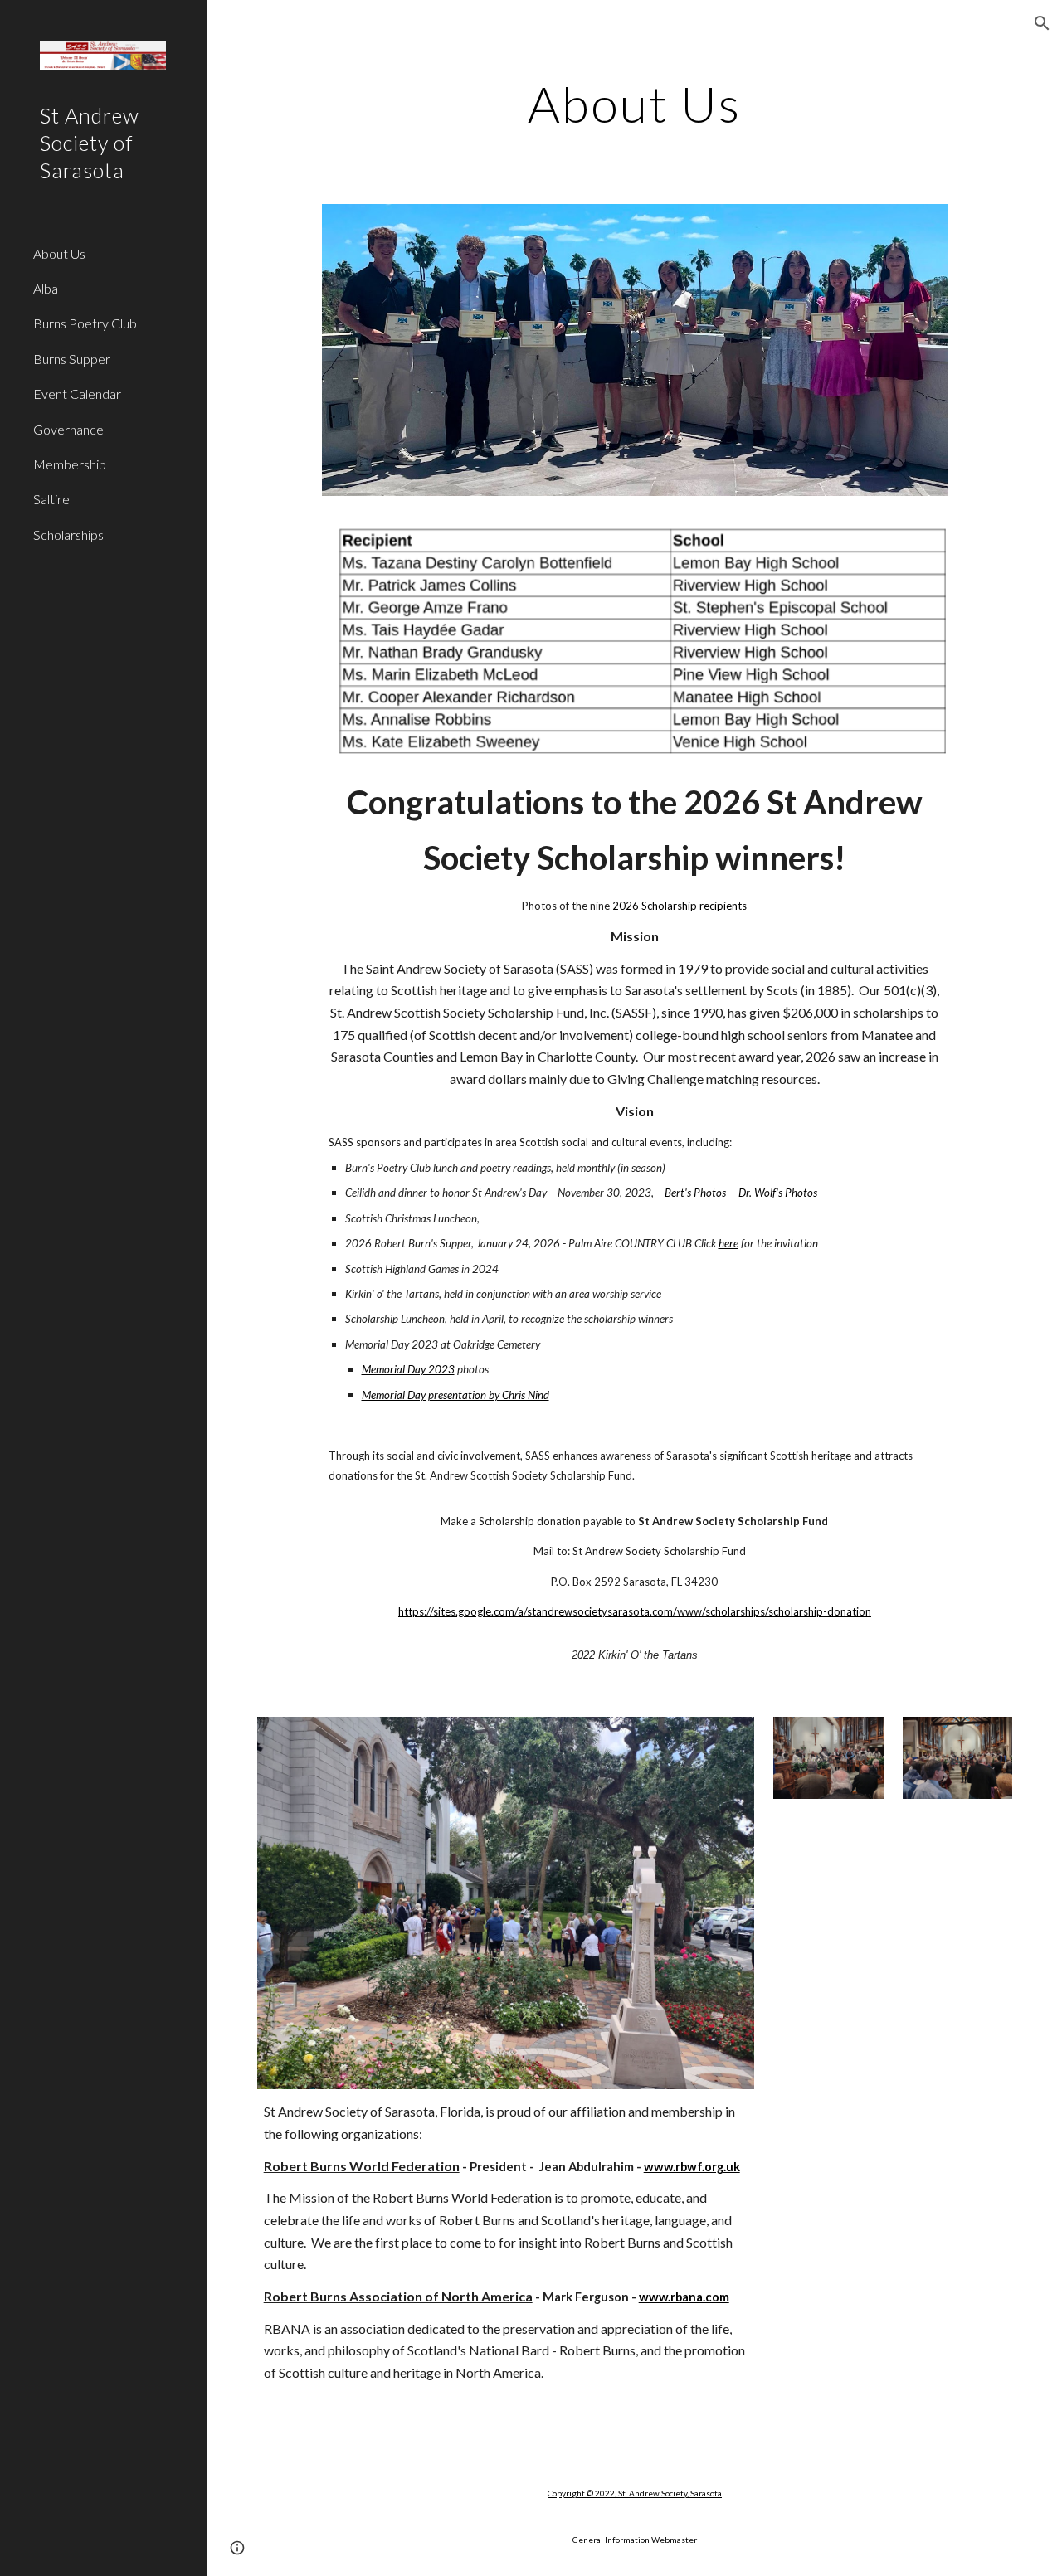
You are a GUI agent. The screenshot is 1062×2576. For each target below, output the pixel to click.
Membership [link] (70, 464)
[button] (1042, 23)
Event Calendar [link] (77, 394)
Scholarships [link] (68, 535)
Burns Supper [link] (72, 359)
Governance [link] (68, 429)
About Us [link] (59, 253)
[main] (634, 104)
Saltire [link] (51, 499)
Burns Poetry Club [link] (85, 323)
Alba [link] (46, 288)
